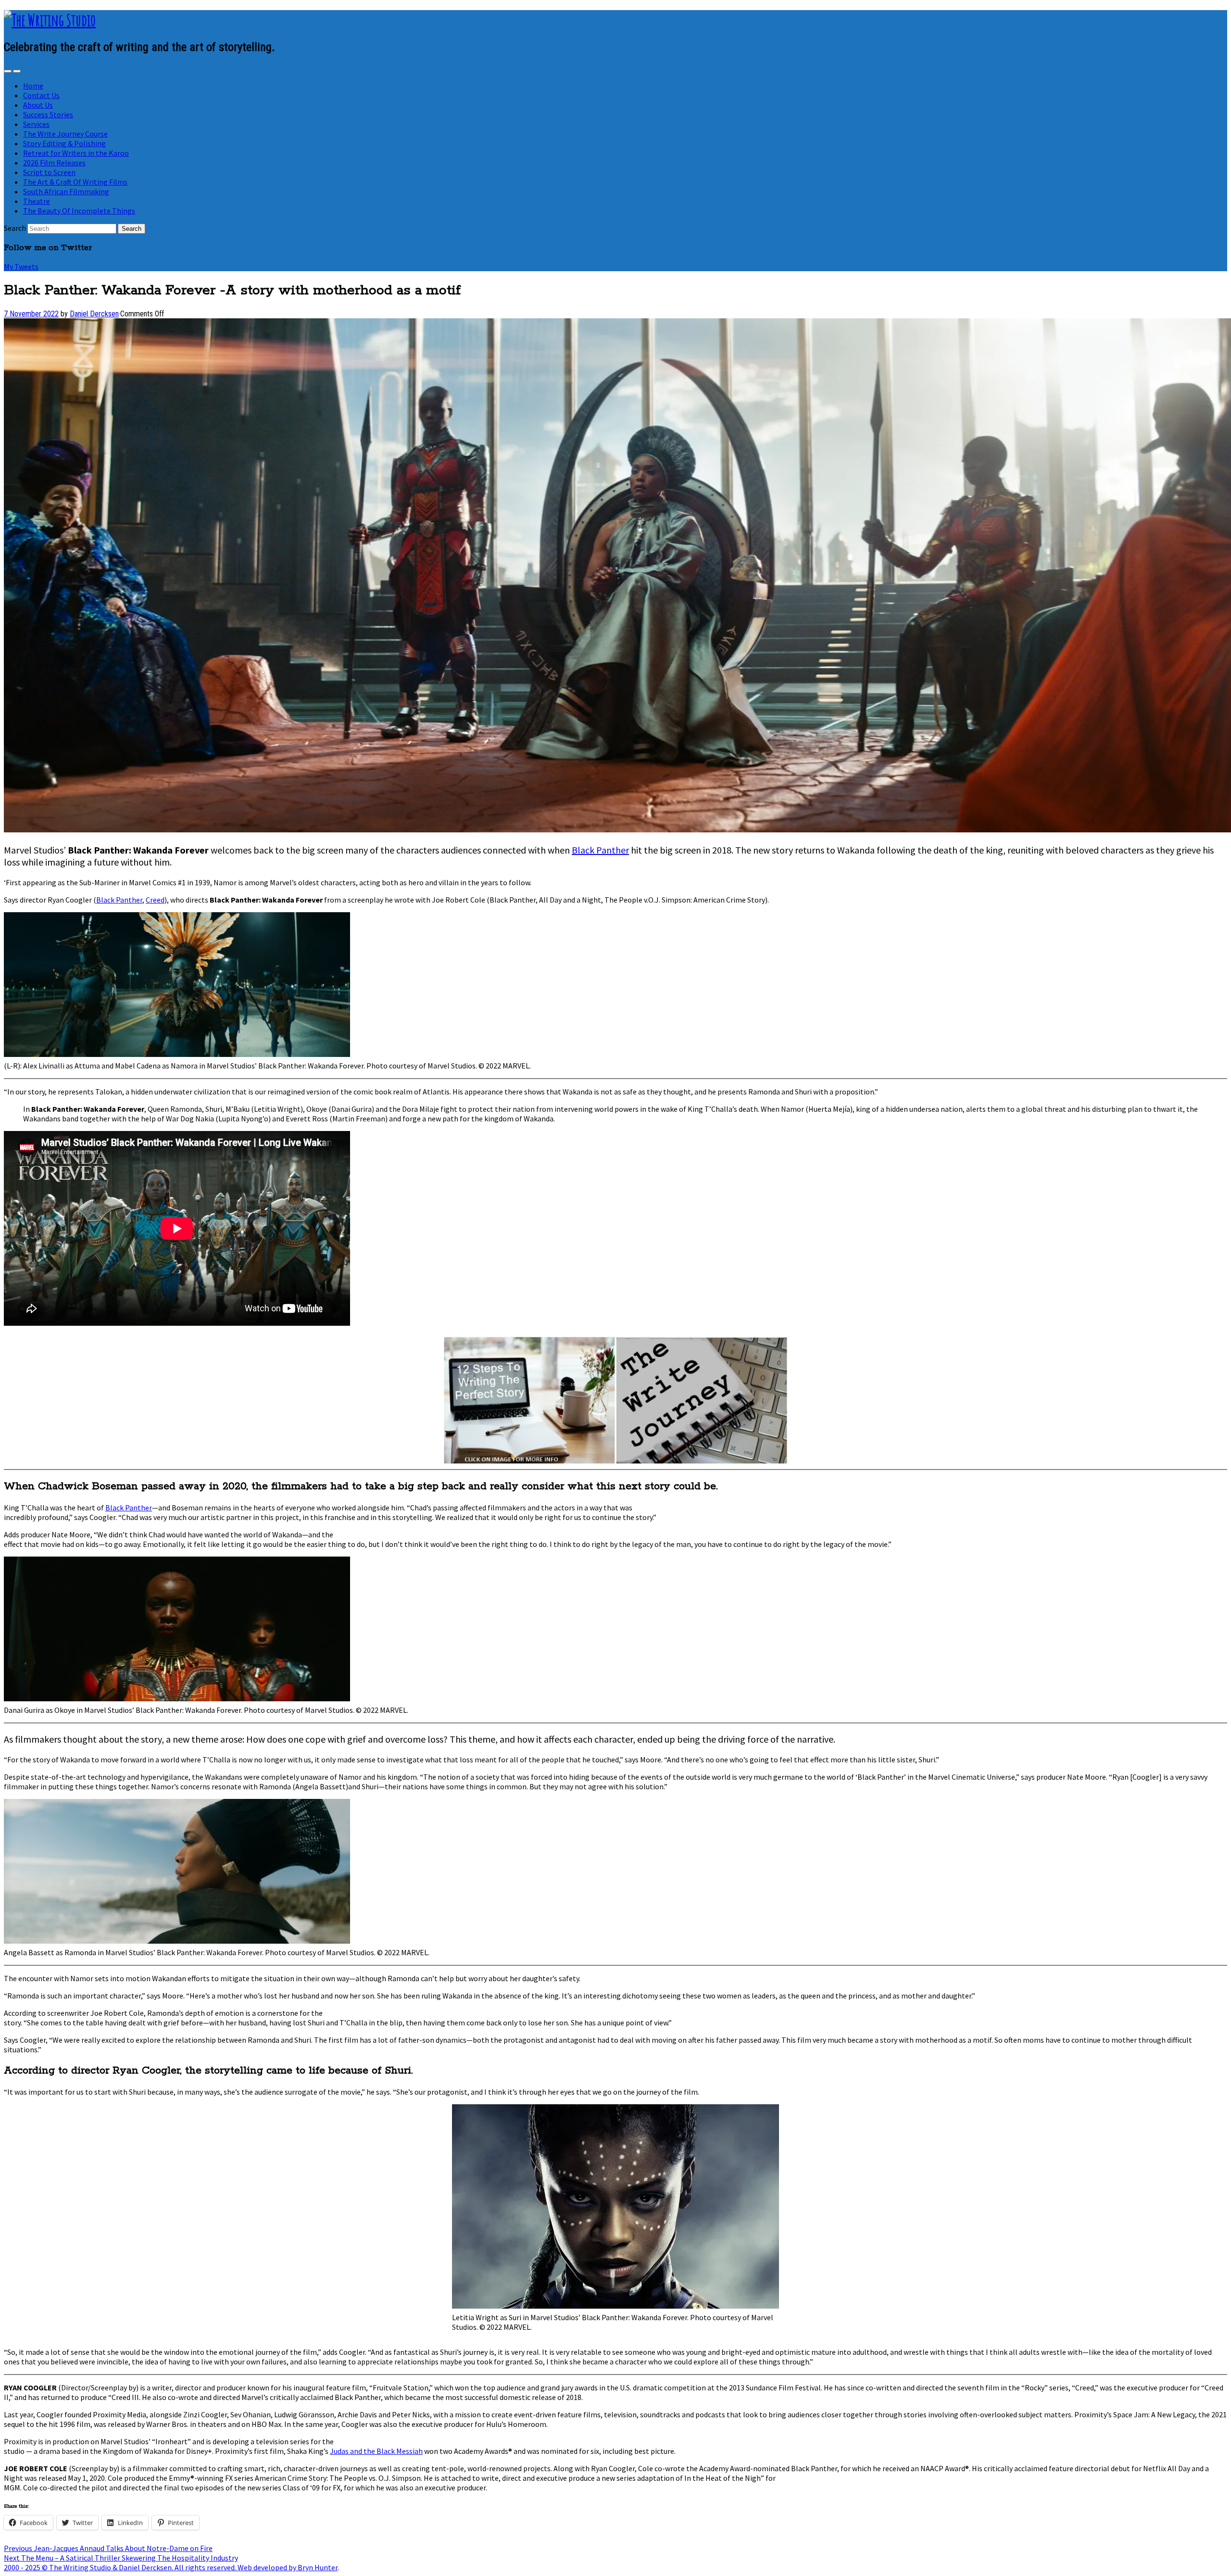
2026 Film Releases (54, 163)
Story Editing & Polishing (64, 143)
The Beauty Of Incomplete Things (79, 211)
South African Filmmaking (66, 191)
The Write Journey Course (65, 134)
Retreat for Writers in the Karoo (76, 153)
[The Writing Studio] (50, 20)
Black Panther (600, 850)
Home (33, 86)
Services (36, 124)
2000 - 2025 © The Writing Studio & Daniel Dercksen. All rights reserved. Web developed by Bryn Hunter (171, 2567)
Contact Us (41, 95)
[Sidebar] (8, 71)
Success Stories (48, 114)
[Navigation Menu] (17, 71)
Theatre (37, 201)
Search (15, 228)
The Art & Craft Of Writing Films (75, 182)
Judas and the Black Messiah (376, 2451)
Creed (155, 900)
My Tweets (21, 266)
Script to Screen (49, 172)
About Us (38, 105)
